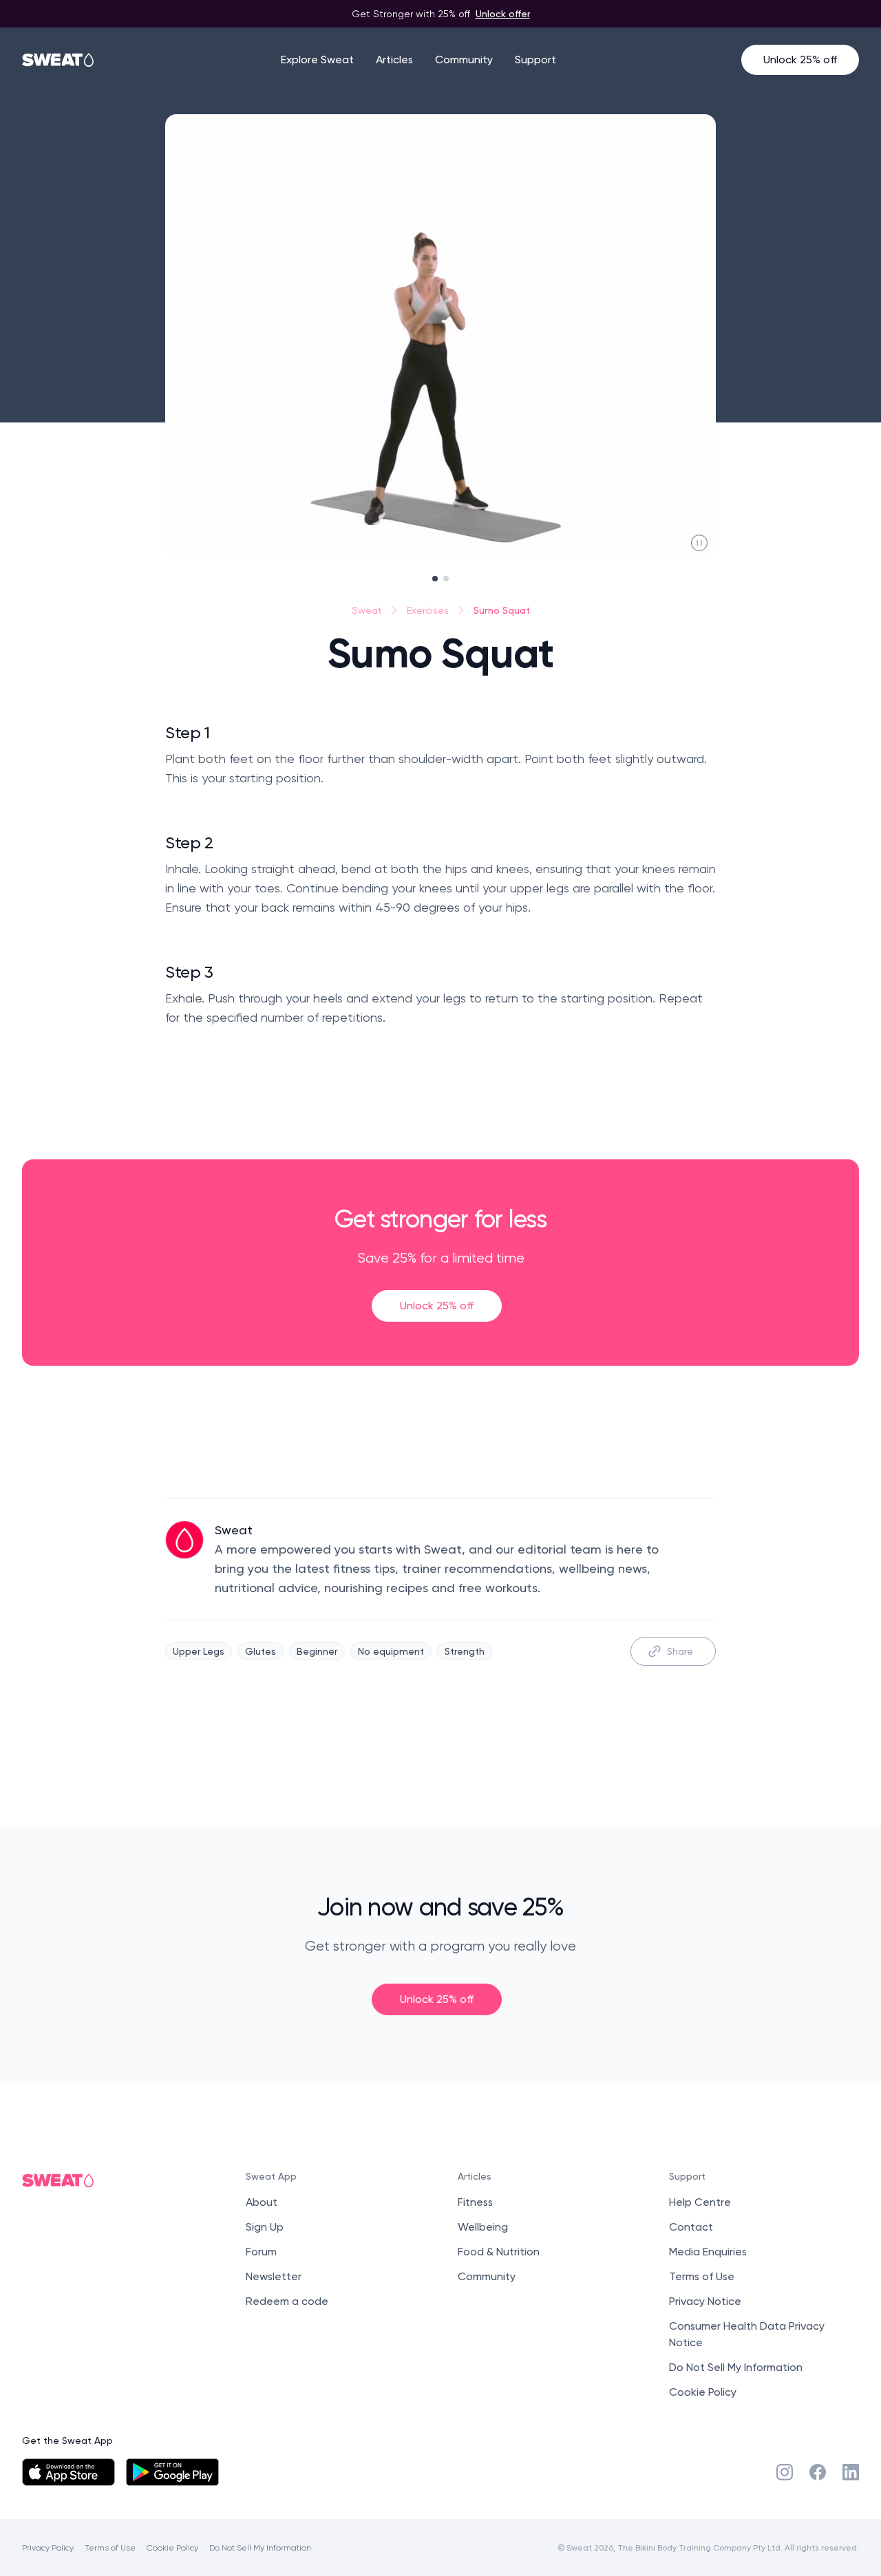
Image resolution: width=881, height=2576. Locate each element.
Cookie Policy (703, 2392)
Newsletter (274, 2276)
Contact (691, 2227)
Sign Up (265, 2227)
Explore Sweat (317, 60)
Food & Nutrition (499, 2252)
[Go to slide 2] (446, 579)
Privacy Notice (705, 2301)
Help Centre (700, 2202)
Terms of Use (702, 2276)
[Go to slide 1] (435, 579)
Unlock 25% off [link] (437, 1306)
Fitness (475, 2202)
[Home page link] (59, 60)
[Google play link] (172, 2472)
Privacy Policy (48, 2547)
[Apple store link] (68, 2472)
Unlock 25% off (800, 60)
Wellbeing (483, 2227)
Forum (261, 2252)
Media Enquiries (708, 2252)
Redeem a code (287, 2301)
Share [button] (680, 1651)
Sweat (367, 610)
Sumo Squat (502, 610)
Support (535, 60)
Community (464, 60)
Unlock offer (503, 13)
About (262, 2202)
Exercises (428, 610)
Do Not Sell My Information (736, 2367)
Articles (394, 60)
